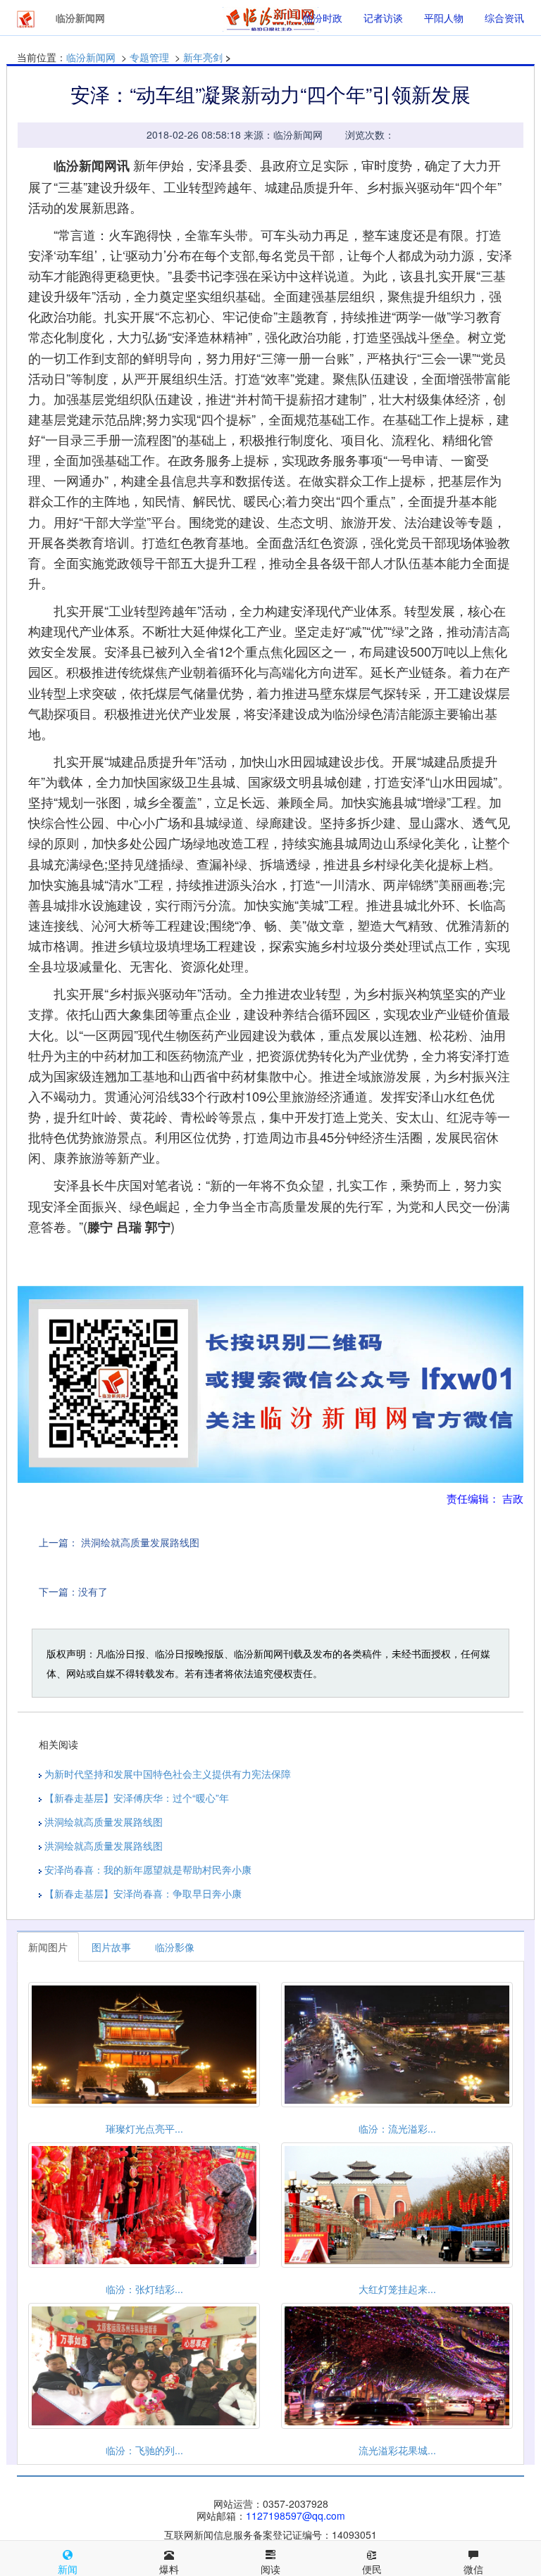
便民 (372, 2569)
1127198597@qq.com (296, 2515)
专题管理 (149, 57)
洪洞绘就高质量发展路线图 (140, 1542)
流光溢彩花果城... (397, 2450)
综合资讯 (504, 18)
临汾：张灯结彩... (144, 2289)
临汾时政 (323, 18)
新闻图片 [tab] (48, 1947)
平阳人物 (444, 18)
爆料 (169, 2569)
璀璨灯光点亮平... (144, 2128)
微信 (473, 2569)
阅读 (270, 2569)
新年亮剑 (203, 57)
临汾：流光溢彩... (397, 2128)
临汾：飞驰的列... (144, 2450)
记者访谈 (383, 18)
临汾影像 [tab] (175, 1947)
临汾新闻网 (91, 57)
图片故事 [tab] (111, 1947)
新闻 (68, 2569)
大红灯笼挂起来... (397, 2289)
